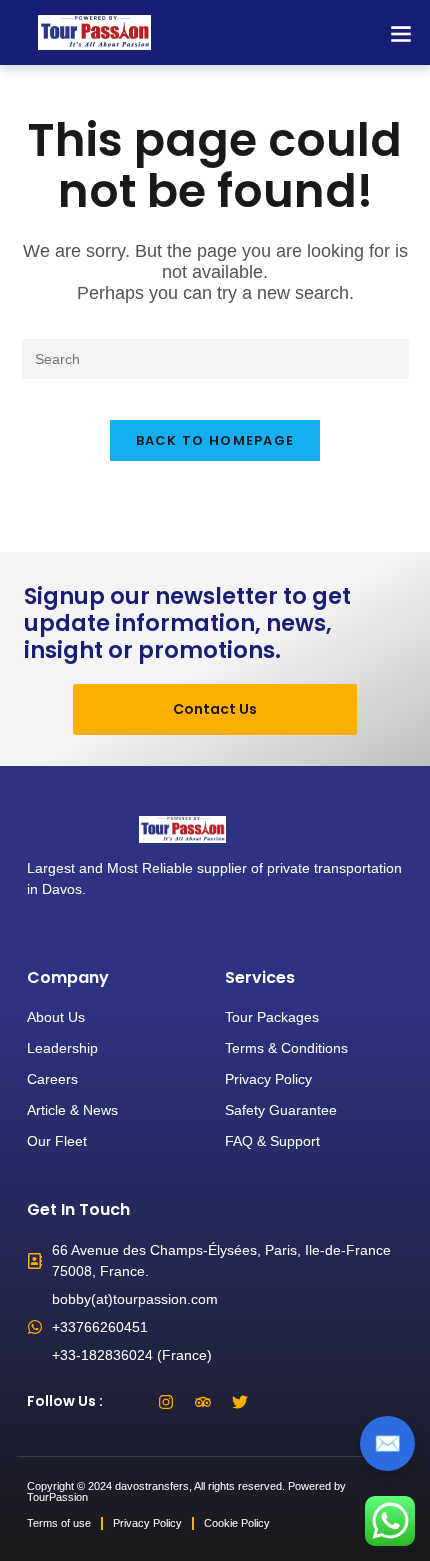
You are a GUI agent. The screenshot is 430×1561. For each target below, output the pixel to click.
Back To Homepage (215, 440)
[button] (400, 32)
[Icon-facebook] (129, 1402)
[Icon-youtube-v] (277, 1402)
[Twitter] (240, 1402)
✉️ (387, 1443)
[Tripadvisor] (203, 1402)
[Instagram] (166, 1402)
